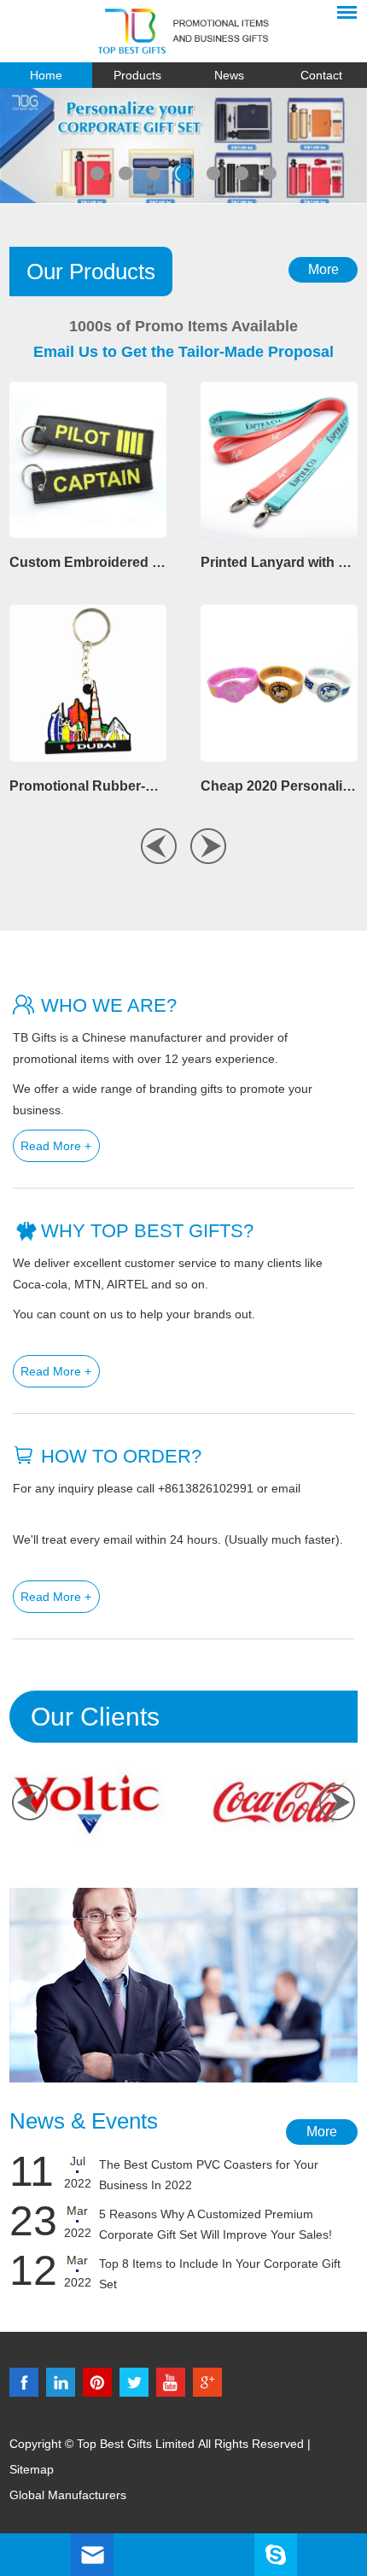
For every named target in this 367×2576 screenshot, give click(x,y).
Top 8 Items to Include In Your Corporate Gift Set (220, 2274)
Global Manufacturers (68, 2495)
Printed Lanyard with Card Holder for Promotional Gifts (279, 562)
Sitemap (32, 2469)
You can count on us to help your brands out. (134, 1314)
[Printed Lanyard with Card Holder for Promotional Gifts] (279, 460)
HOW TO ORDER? (121, 1456)
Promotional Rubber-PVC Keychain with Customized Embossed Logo (88, 786)
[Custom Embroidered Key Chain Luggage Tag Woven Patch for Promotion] (88, 460)
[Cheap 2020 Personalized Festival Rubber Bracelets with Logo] (279, 683)
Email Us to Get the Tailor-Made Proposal (183, 352)
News (229, 75)
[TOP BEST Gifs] (183, 31)
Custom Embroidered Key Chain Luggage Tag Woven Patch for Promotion (88, 562)
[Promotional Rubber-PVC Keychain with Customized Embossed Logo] (88, 683)
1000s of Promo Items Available (183, 326)
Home (46, 75)
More (323, 269)
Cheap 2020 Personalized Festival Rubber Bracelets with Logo (279, 786)
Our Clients (95, 1717)
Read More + (56, 1146)
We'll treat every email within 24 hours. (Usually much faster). (178, 1539)
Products (137, 75)
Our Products (91, 272)
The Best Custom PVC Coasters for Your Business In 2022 (209, 2175)
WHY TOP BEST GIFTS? (147, 1231)
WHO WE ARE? (109, 1005)
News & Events (84, 2121)
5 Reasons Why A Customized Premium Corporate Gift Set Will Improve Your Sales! (216, 2224)
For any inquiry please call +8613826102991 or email (157, 1488)
